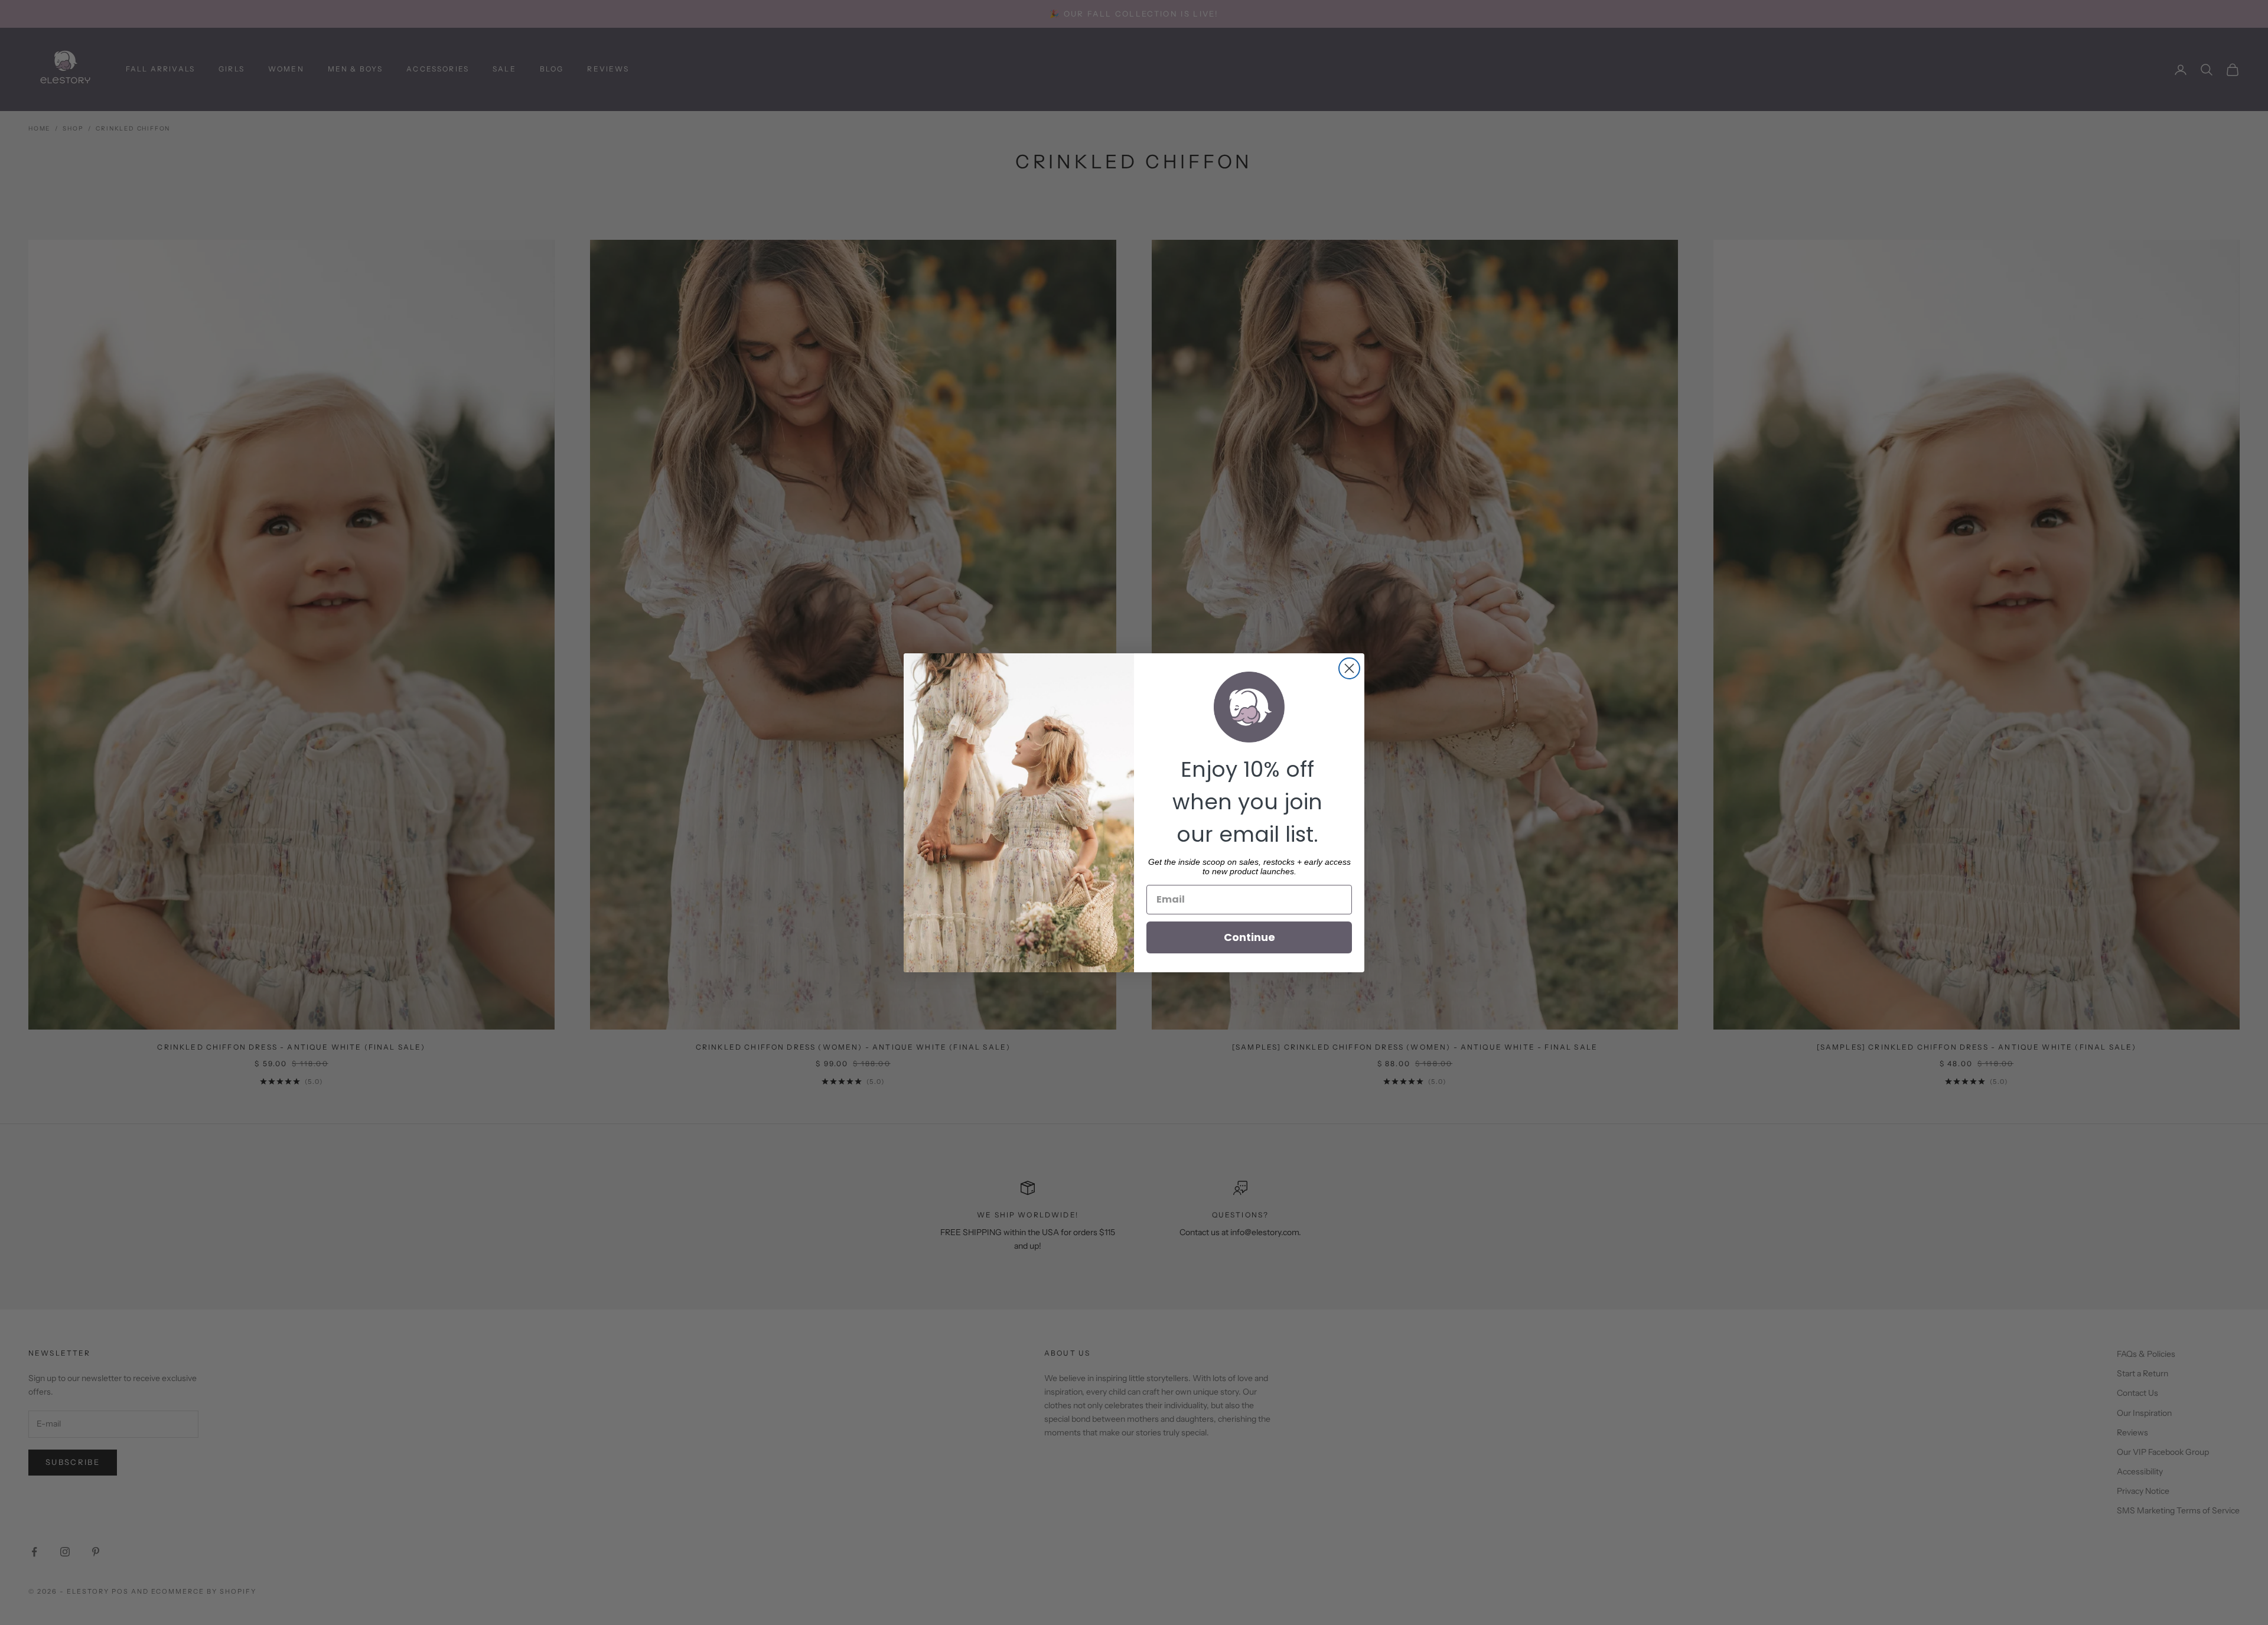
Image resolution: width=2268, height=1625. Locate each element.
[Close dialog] (1349, 668)
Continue (1249, 937)
